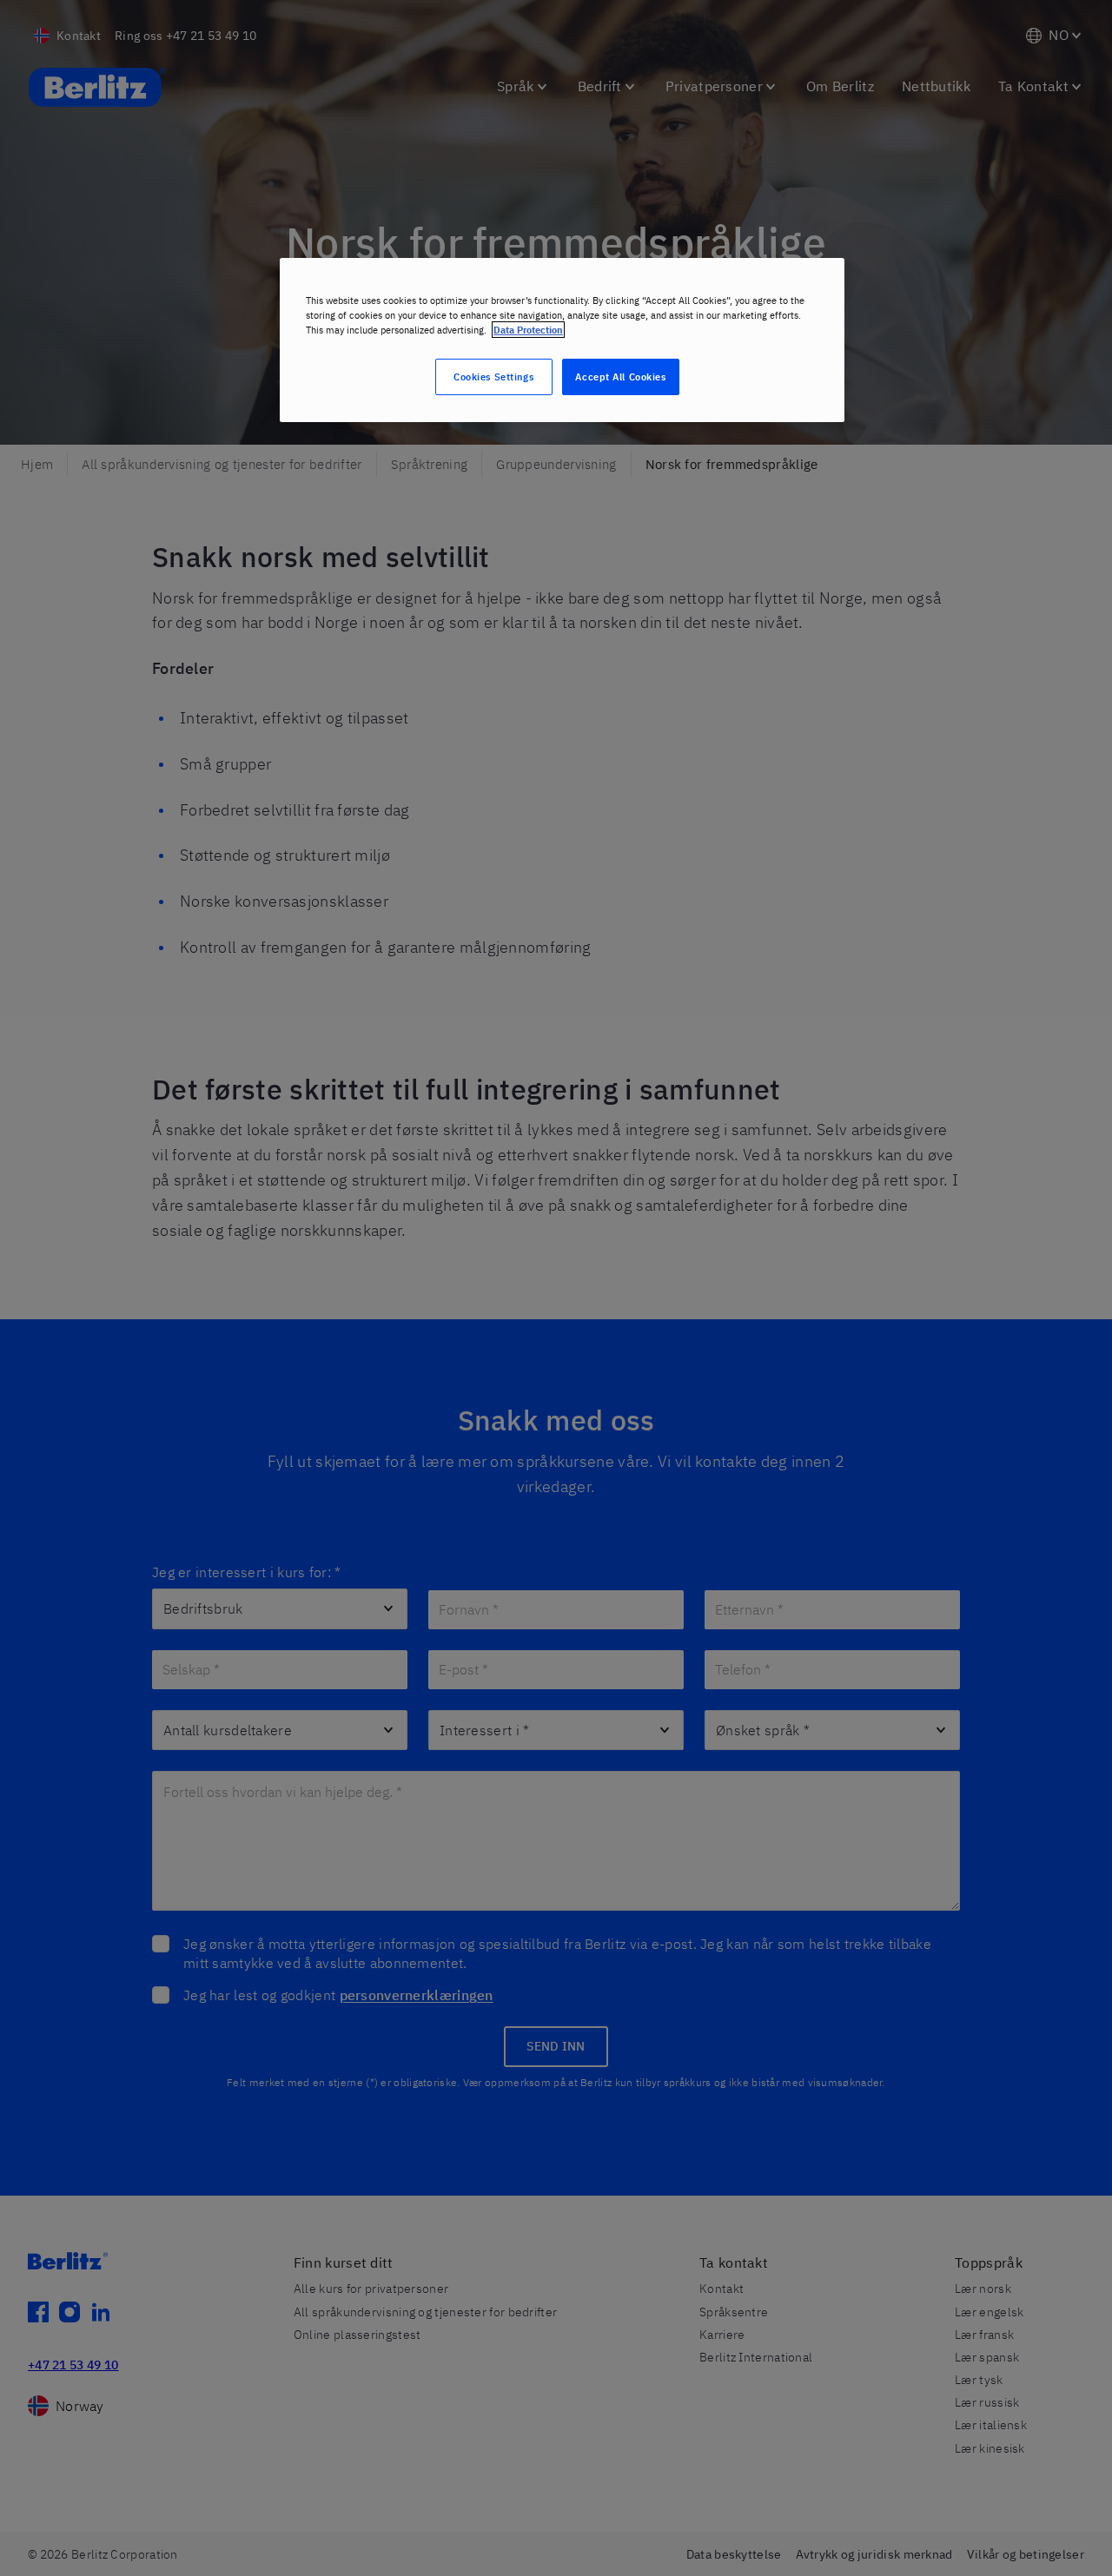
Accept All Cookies (620, 376)
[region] (562, 340)
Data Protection (528, 330)
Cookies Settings (493, 376)
